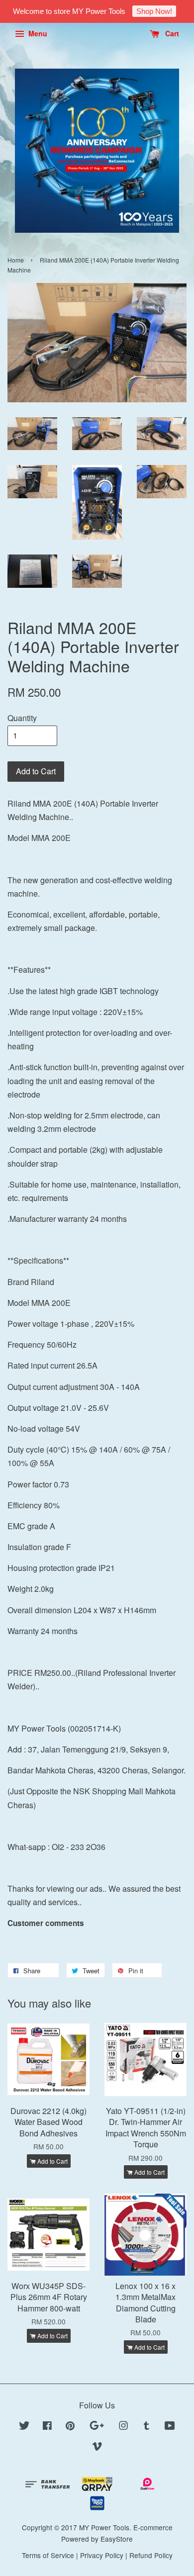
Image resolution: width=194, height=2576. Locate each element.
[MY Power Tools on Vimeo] (97, 2448)
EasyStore (117, 2539)
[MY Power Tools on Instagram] (123, 2427)
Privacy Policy (102, 2555)
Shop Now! (154, 11)
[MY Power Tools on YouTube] (170, 2427)
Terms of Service (48, 2555)
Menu (37, 33)
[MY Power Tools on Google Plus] (97, 2427)
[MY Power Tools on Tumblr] (146, 2427)
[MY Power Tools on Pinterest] (70, 2427)
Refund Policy (151, 2555)
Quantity (22, 718)
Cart (171, 33)
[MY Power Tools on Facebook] (47, 2427)
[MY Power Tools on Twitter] (24, 2427)
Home (16, 260)
